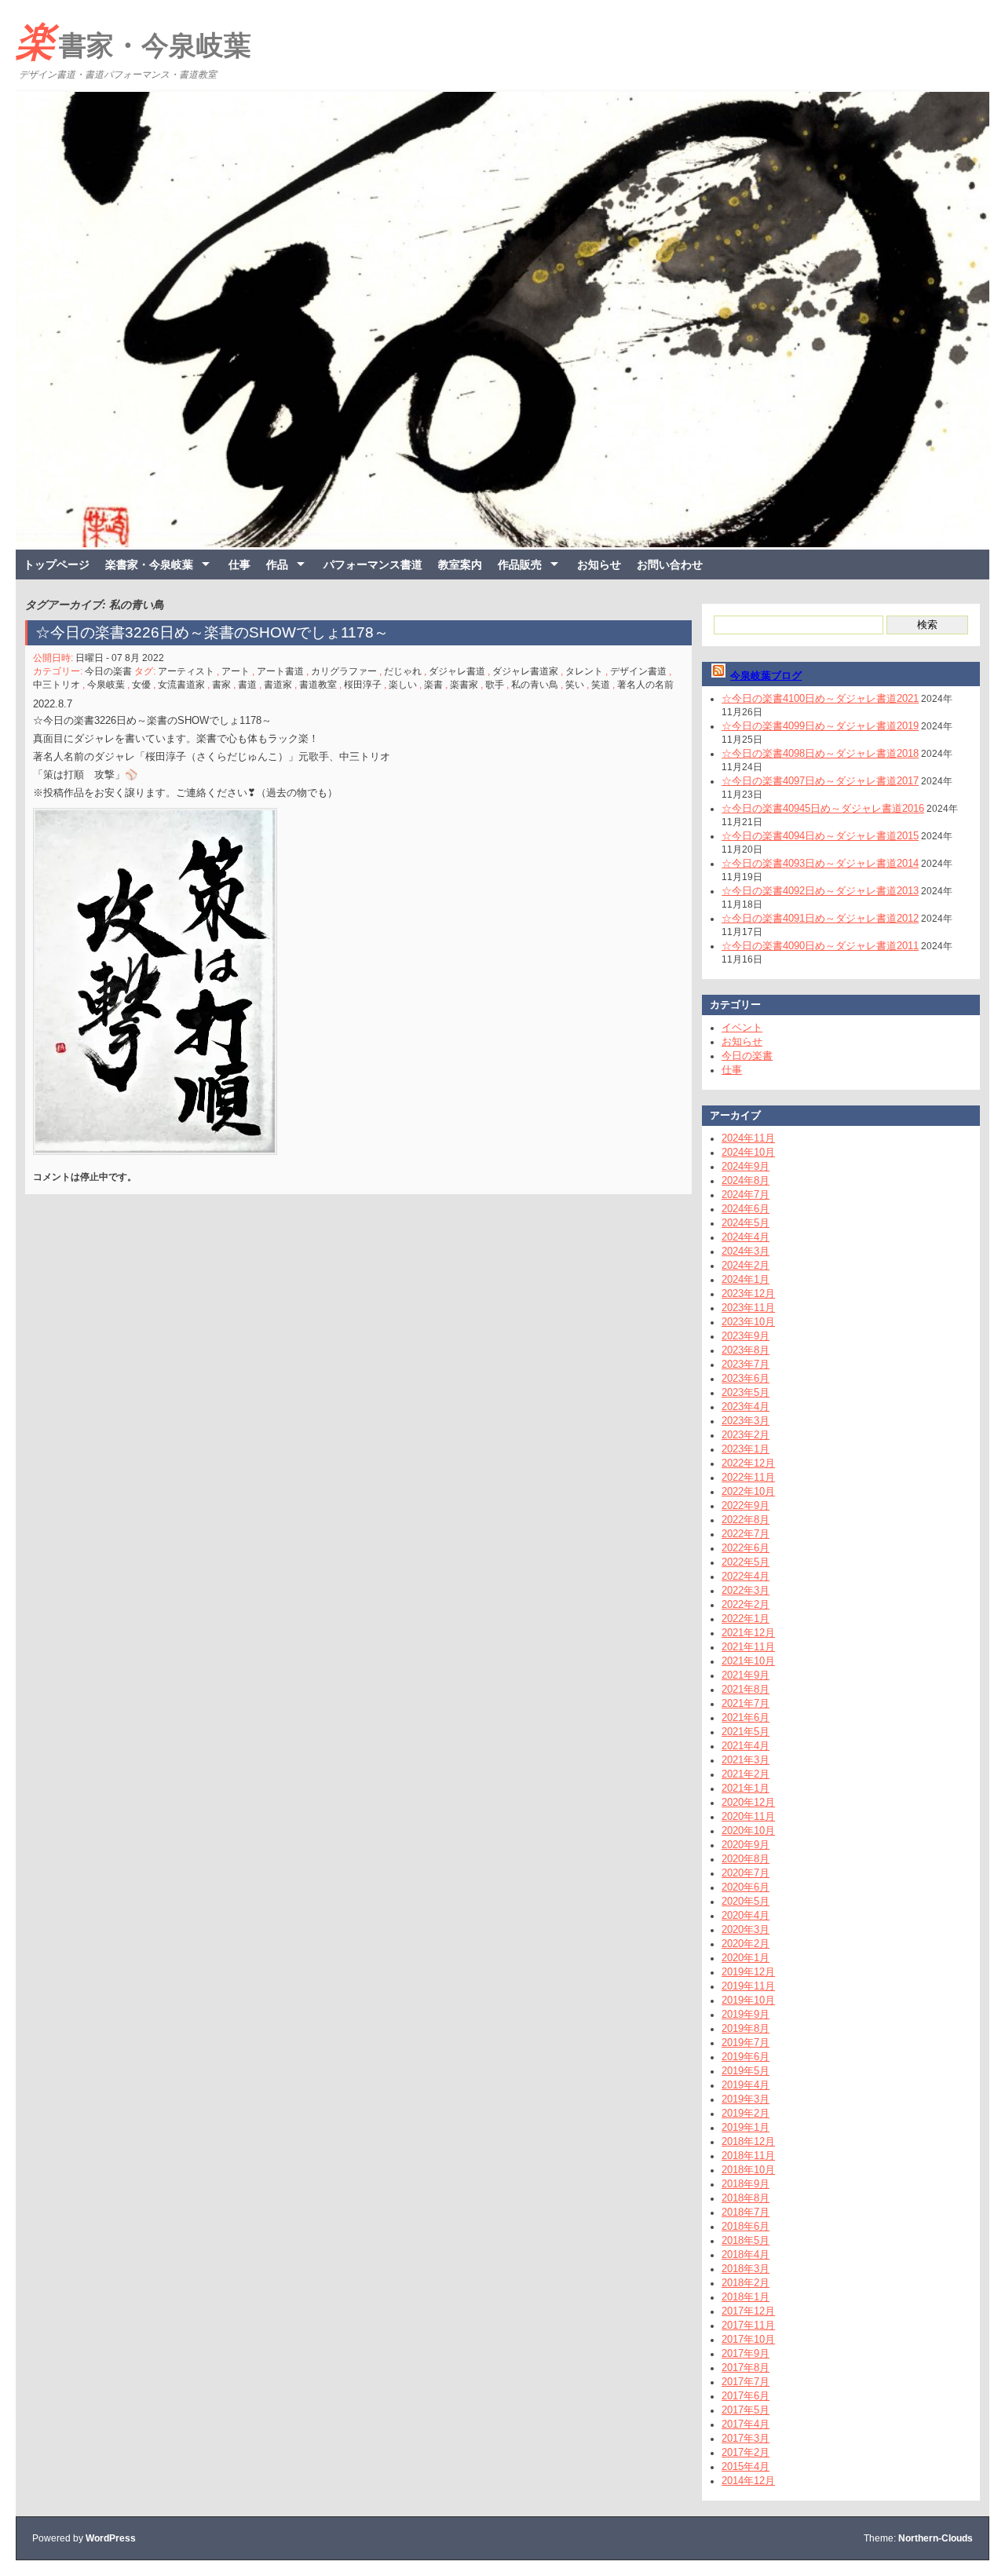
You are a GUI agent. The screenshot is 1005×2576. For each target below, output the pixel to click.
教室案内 (460, 565)
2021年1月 (746, 1788)
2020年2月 (746, 1944)
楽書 (433, 685)
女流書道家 (181, 685)
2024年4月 (746, 1237)
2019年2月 (746, 2113)
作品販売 (520, 565)
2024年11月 (748, 1138)
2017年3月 (746, 2438)
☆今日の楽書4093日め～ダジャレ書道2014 (820, 863)
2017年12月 (748, 2311)
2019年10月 (748, 2000)
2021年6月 (746, 1717)
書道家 (278, 685)
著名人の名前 (645, 685)
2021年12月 (748, 1633)
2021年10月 (748, 1661)
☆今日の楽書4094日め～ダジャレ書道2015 (820, 836)
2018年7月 (746, 2212)
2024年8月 (746, 1180)
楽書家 (464, 685)
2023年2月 (746, 1435)
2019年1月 (746, 2127)
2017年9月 (746, 2353)
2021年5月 (746, 1732)
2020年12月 (748, 1802)
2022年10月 (748, 1491)
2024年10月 (748, 1152)
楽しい (403, 685)
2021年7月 (746, 1703)
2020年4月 (746, 1915)
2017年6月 (746, 2396)
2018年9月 (746, 2184)
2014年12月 (748, 2481)
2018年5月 (746, 2240)
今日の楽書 (108, 671)
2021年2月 (746, 1774)
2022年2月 (746, 1604)
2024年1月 (746, 1279)
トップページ (57, 565)
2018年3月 (746, 2269)
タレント (584, 671)
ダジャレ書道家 (525, 671)
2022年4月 (746, 1576)
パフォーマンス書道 (373, 565)
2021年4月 (746, 1746)
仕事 (239, 565)
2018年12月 (748, 2141)
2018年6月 (746, 2226)
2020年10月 (748, 1831)
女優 (141, 685)
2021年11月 (748, 1647)
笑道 (601, 685)
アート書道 (280, 671)
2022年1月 (746, 1619)
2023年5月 (746, 1392)
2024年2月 (746, 1265)
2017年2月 (746, 2452)
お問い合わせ (670, 565)
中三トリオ (57, 685)
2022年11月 (748, 1477)
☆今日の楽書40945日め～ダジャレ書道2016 (823, 808)
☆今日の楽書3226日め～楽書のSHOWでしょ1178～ (219, 632)
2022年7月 (746, 1534)
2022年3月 (746, 1590)
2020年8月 (746, 1859)
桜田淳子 (363, 685)
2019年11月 (748, 1986)
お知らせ (599, 565)
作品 (277, 565)
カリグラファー (344, 671)
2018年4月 (746, 2254)
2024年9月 (746, 1166)
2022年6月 (746, 1548)
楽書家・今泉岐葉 (133, 42)
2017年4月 (746, 2424)
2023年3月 (746, 1421)
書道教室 (318, 685)
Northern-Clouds (936, 2538)
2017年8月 (746, 2368)
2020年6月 (746, 1887)
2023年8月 (746, 1350)
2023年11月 (748, 1308)
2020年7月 (746, 1873)
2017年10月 (748, 2339)
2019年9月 (746, 2014)
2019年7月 (746, 2043)
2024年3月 (746, 1251)
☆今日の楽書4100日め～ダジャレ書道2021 (820, 698)
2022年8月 (746, 1520)
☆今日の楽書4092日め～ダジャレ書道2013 (820, 891)
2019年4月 (746, 2085)
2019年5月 (746, 2071)
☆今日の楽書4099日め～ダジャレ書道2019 (820, 726)
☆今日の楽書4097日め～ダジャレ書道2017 (820, 781)
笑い (575, 685)
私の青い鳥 (535, 685)
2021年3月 (746, 1760)
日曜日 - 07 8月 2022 (120, 658)
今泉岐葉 (106, 685)
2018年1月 (746, 2297)
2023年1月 (746, 1449)
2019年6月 (746, 2057)
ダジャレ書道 (457, 671)
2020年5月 (746, 1901)
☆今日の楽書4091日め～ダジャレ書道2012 (820, 918)
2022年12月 (748, 1463)
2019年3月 (746, 2099)
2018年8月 (746, 2198)
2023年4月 (746, 1407)
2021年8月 (746, 1689)
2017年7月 (746, 2382)
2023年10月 (748, 1322)
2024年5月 (746, 1223)
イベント (742, 1027)
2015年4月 (746, 2466)
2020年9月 (746, 1845)
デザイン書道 (638, 671)
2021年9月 (746, 1675)
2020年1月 (746, 1958)
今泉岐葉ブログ (766, 676)
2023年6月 (746, 1378)
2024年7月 (746, 1195)
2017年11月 (748, 2325)
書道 (247, 685)
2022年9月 (746, 1505)
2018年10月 (748, 2170)
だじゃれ (403, 671)
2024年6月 (746, 1209)
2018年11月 (748, 2156)
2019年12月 (748, 1972)
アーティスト (186, 671)
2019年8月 (746, 2028)
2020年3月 (746, 1929)
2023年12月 (748, 1293)
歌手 (495, 685)
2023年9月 (746, 1336)
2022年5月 (746, 1562)
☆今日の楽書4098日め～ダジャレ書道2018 (820, 753)
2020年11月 (748, 1816)
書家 (221, 685)
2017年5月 (746, 2410)
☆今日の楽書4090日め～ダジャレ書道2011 (820, 946)
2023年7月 (746, 1364)
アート (236, 671)
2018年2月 (746, 2283)
